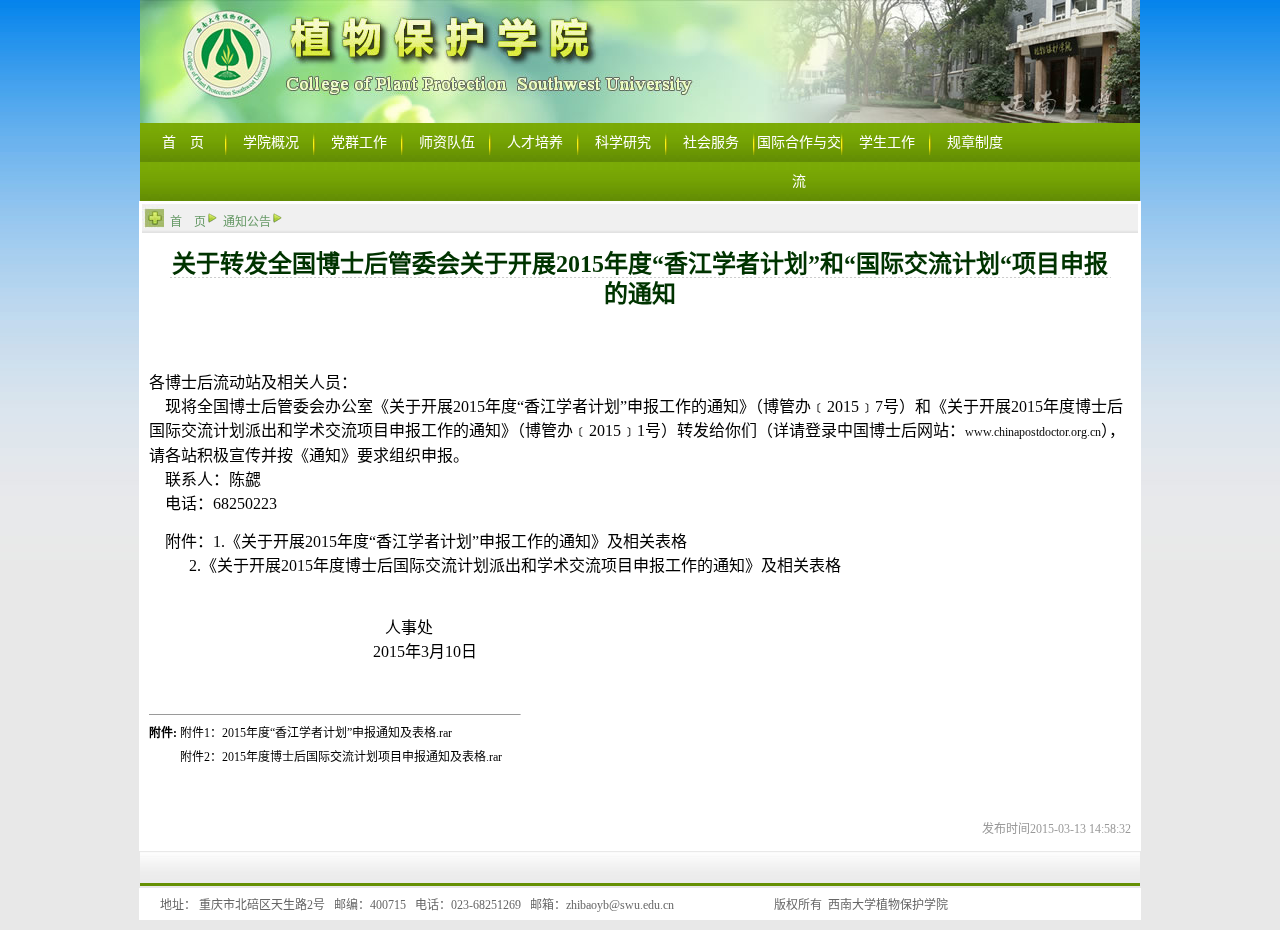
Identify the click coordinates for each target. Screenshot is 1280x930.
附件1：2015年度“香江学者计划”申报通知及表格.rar (316, 733)
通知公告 (247, 222)
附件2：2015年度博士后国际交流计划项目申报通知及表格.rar (341, 757)
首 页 (188, 222)
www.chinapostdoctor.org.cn (1033, 432)
